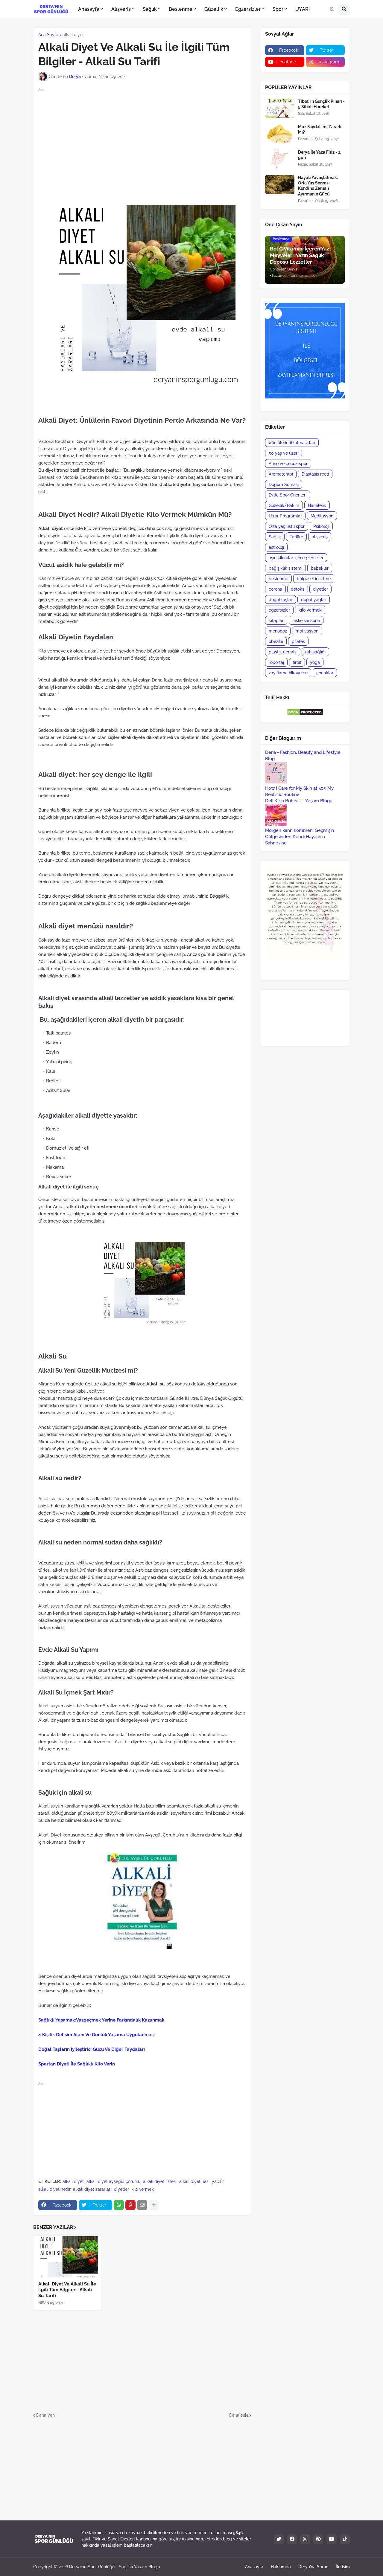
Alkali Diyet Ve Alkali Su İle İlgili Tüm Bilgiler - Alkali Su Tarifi (67, 2290)
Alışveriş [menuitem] (121, 9)
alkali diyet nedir (54, 2189)
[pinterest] (318, 2539)
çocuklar (325, 673)
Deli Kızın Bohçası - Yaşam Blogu (299, 801)
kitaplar (276, 621)
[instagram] (305, 2539)
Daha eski (239, 2415)
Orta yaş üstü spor (287, 526)
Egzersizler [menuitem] (248, 9)
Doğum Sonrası (284, 485)
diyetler (121, 2189)
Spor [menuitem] (278, 9)
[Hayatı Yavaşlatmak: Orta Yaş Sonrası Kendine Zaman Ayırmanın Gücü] (280, 185)
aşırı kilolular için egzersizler (296, 558)
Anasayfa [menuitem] (89, 9)
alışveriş (320, 537)
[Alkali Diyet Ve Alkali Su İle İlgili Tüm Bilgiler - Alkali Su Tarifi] (67, 2256)
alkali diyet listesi (160, 2181)
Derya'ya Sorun (313, 2567)
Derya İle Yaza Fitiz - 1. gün (320, 155)
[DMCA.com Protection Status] (305, 714)
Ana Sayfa (48, 35)
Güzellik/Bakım (284, 505)
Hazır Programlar (285, 516)
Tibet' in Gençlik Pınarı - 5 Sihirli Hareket (321, 104)
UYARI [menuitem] (303, 9)
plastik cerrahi (283, 652)
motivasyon (307, 631)
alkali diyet (73, 35)
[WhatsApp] (119, 2205)
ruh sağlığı (315, 652)
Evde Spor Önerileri (288, 495)
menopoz (278, 631)
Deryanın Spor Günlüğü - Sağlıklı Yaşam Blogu (114, 2567)
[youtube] (332, 2539)
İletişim (343, 2567)
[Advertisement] (147, 135)
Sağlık (275, 537)
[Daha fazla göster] (154, 2205)
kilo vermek (142, 2189)
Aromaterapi (281, 474)
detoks (298, 589)
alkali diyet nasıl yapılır (201, 2181)
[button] (332, 9)
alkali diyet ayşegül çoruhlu (113, 2181)
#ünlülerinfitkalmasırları (292, 443)
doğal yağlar (314, 600)
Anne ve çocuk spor (288, 464)
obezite (276, 641)
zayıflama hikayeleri (288, 673)
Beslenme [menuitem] (181, 9)
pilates (298, 641)
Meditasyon (322, 516)
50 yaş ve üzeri (284, 453)
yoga (315, 662)
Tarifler (296, 537)
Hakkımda (281, 2567)
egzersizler (279, 610)
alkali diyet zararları (92, 2189)
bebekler (320, 568)
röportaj (276, 662)
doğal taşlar (281, 600)
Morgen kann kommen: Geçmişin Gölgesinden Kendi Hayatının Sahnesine (300, 837)
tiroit (297, 662)
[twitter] (279, 2539)
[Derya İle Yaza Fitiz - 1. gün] (280, 159)
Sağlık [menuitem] (150, 9)
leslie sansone (306, 621)
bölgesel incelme (314, 579)
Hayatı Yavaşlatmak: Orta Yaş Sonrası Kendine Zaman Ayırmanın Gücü (318, 186)
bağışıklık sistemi (285, 568)
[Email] (142, 2205)
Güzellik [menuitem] (214, 9)
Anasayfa (254, 2567)
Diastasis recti (315, 474)
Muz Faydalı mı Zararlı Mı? (320, 129)
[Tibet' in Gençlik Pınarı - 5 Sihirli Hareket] (280, 108)
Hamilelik (317, 505)
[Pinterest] (130, 2205)
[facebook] (292, 2539)
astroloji (276, 547)
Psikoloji (321, 526)
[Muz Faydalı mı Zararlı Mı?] (280, 134)
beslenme (278, 579)
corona (275, 589)
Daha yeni (46, 2415)
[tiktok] (345, 2539)
